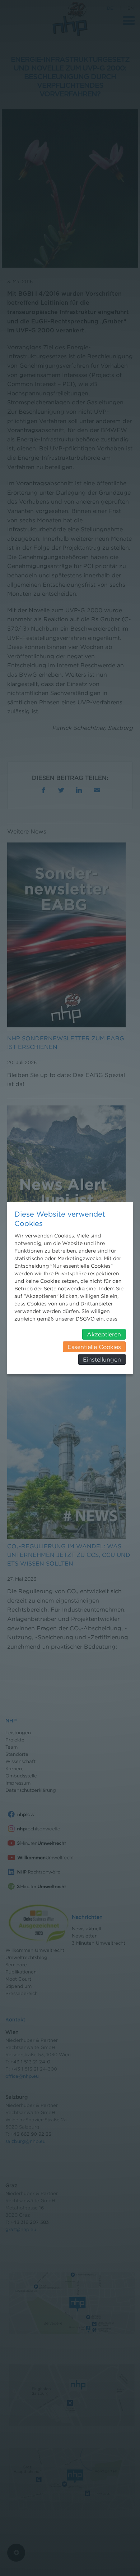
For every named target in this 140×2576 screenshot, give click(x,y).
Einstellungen (102, 1359)
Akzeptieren (104, 1334)
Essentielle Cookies (94, 1347)
